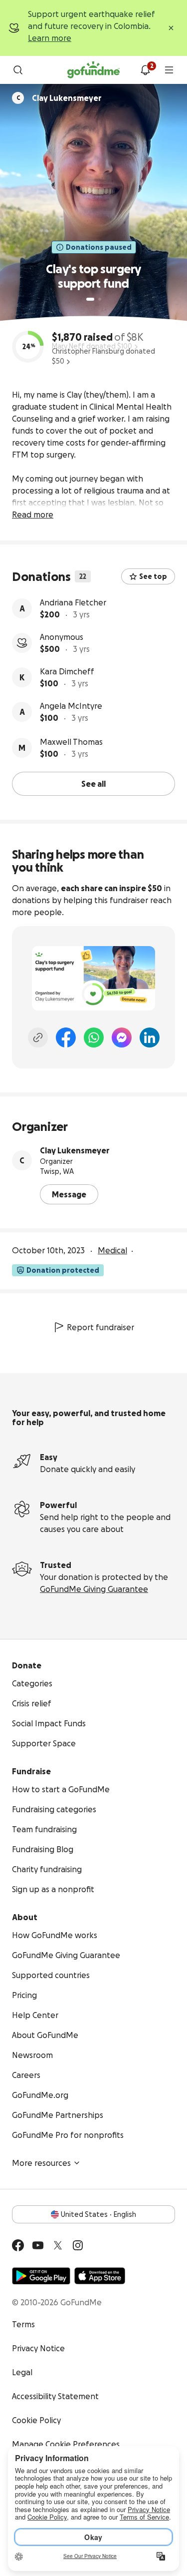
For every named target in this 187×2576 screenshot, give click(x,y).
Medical (112, 1250)
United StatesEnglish (98, 2214)
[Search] (18, 70)
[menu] (169, 70)
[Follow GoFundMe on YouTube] (38, 2245)
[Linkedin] (150, 1037)
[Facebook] (66, 1037)
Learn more (50, 38)
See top (153, 576)
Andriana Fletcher (73, 602)
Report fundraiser (100, 1327)
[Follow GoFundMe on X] (58, 2245)
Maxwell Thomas (71, 742)
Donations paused (99, 247)
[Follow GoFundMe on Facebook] (18, 2245)
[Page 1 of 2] (90, 299)
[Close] (171, 28)
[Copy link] (38, 1037)
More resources (41, 2163)
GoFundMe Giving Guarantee (94, 1589)
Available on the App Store (100, 2276)
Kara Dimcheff (67, 671)
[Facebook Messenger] (122, 1037)
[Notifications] (145, 70)
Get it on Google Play (41, 2276)
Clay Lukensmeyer (75, 1150)
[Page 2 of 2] (100, 299)
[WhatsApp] (94, 1037)
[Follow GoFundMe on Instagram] (78, 2245)
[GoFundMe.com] (93, 70)
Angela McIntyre (71, 706)
